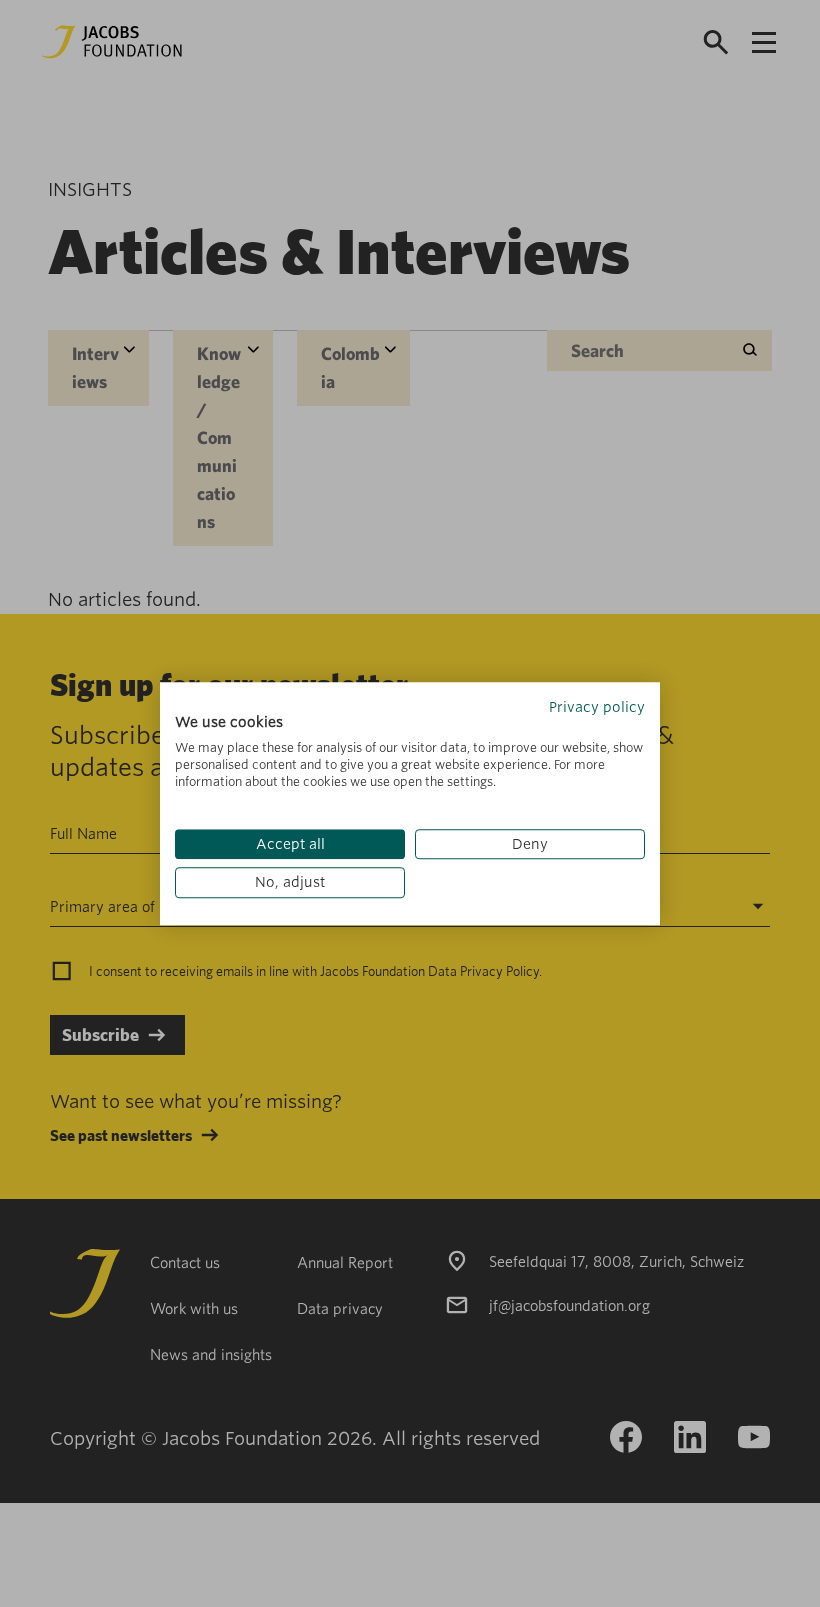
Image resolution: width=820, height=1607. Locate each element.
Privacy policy (597, 707)
